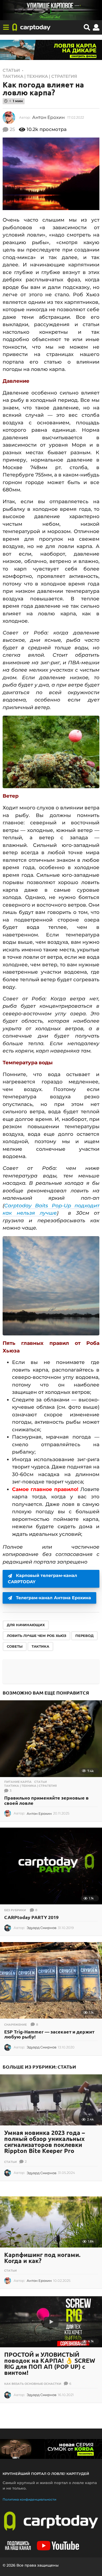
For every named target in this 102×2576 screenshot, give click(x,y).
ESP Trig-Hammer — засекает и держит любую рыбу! (49, 2034)
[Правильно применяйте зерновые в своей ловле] (51, 1739)
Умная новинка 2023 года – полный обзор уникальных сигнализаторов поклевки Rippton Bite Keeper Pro (45, 2142)
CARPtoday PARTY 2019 (31, 1917)
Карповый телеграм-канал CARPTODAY (42, 1579)
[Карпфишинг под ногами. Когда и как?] (51, 2222)
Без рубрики (15, 1910)
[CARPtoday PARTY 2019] (51, 1866)
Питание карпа (18, 1782)
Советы (15, 1646)
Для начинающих (26, 1625)
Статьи (11, 70)
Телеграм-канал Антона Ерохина (53, 1598)
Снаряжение (15, 2025)
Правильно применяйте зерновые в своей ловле (46, 1800)
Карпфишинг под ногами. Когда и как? (42, 2258)
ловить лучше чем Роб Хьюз (36, 1636)
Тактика (40, 1646)
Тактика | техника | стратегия (40, 76)
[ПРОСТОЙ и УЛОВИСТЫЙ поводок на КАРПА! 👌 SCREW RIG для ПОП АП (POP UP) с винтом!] (51, 2322)
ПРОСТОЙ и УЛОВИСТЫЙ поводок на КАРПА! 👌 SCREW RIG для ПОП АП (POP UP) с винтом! (50, 2364)
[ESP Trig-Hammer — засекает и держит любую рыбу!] (51, 1980)
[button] (6, 28)
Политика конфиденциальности (29, 2499)
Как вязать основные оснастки (33, 2384)
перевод (84, 1636)
